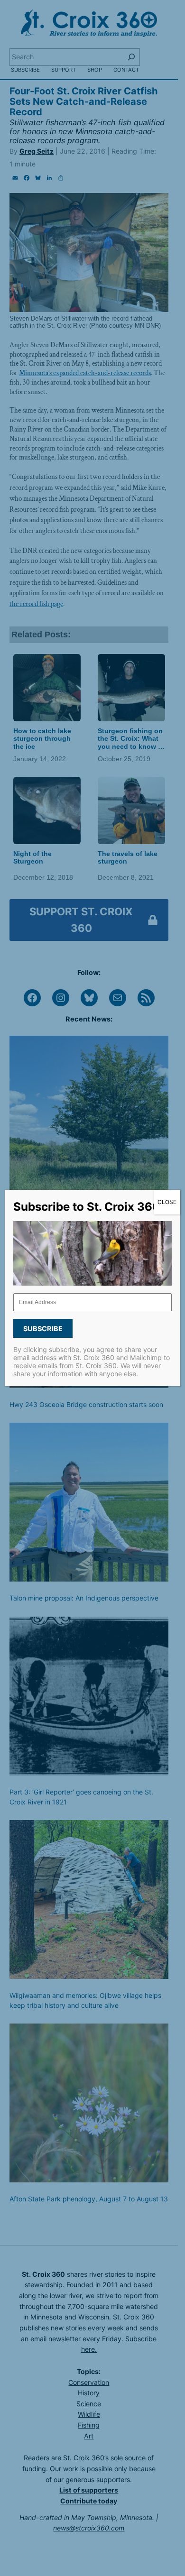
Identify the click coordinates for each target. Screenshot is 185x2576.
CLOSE (167, 1202)
